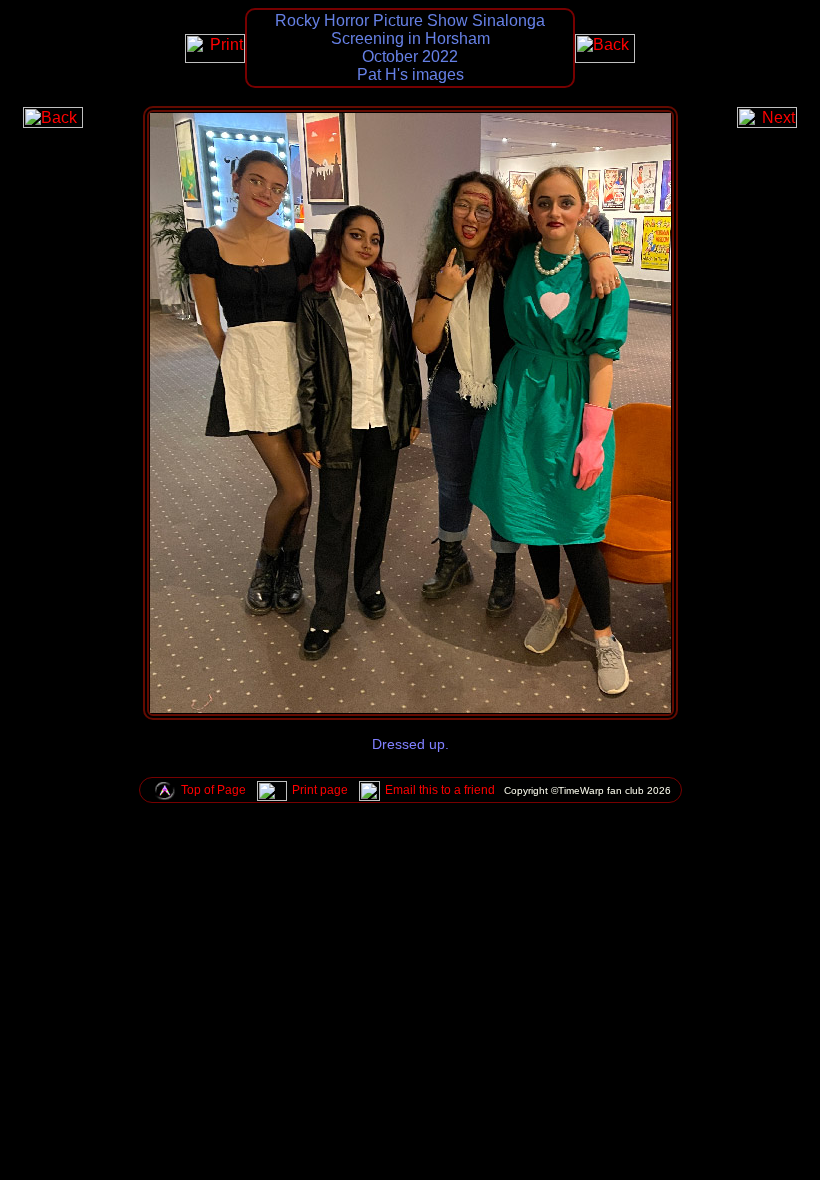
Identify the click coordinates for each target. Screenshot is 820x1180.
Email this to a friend (440, 790)
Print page (320, 790)
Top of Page (213, 790)
